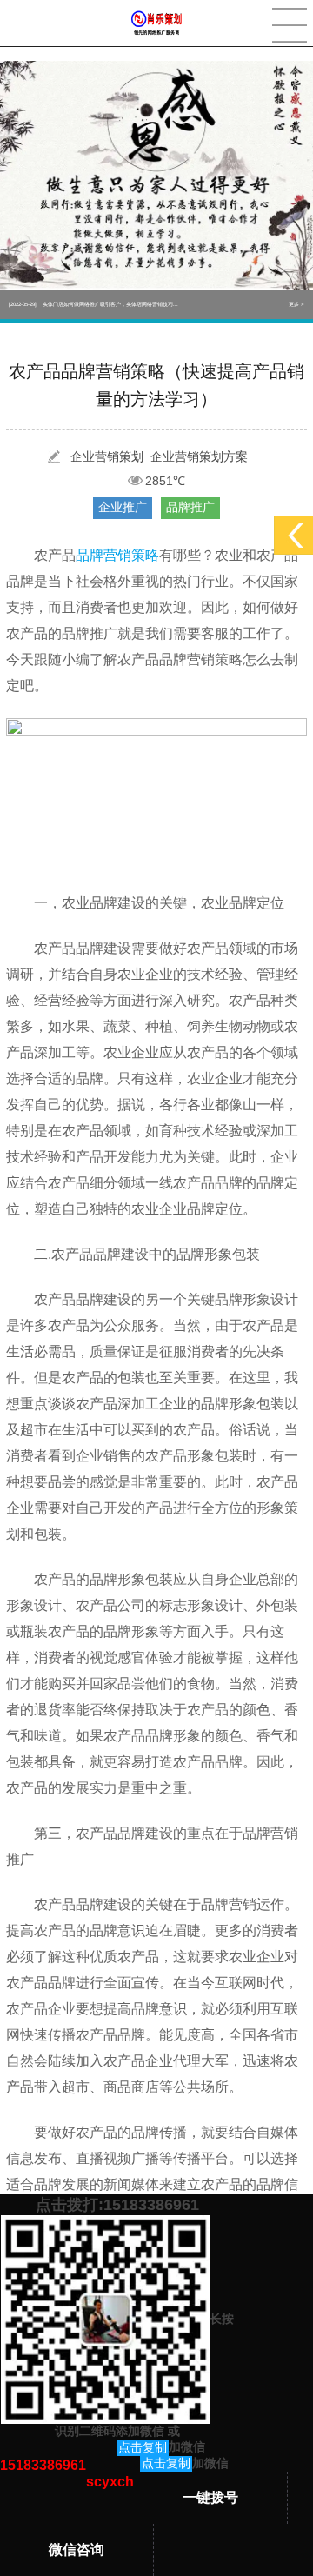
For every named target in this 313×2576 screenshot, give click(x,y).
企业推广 (123, 507)
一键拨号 (210, 2497)
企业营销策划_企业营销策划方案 (159, 456)
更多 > (296, 304)
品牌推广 (190, 507)
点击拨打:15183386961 (117, 2205)
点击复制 (143, 2447)
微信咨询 (77, 2549)
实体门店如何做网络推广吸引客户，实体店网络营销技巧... (93, 304)
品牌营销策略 (117, 555)
